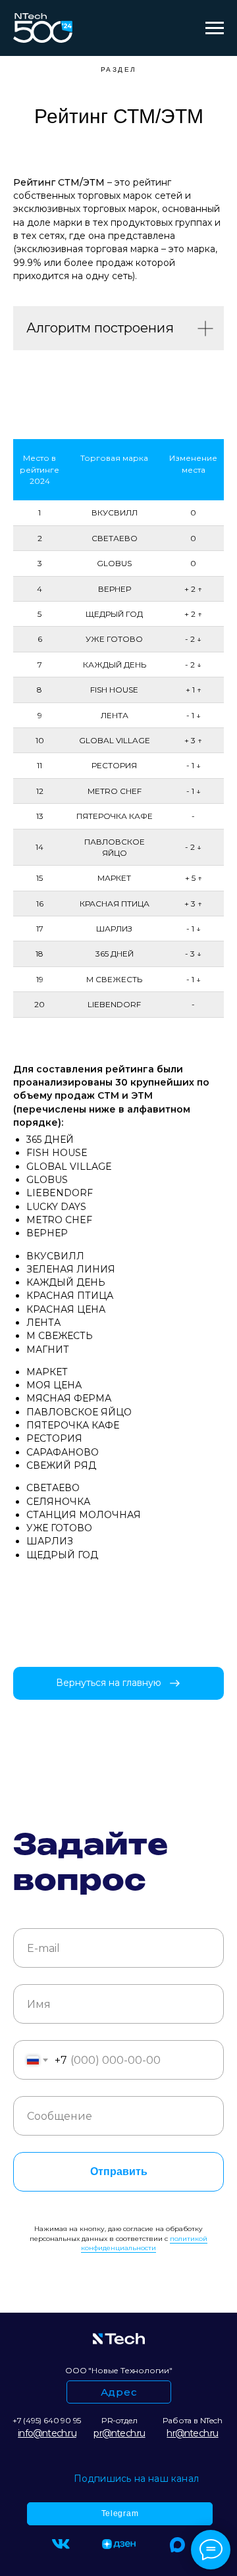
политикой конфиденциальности (144, 2244)
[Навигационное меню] (215, 28)
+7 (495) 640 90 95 (47, 2420)
